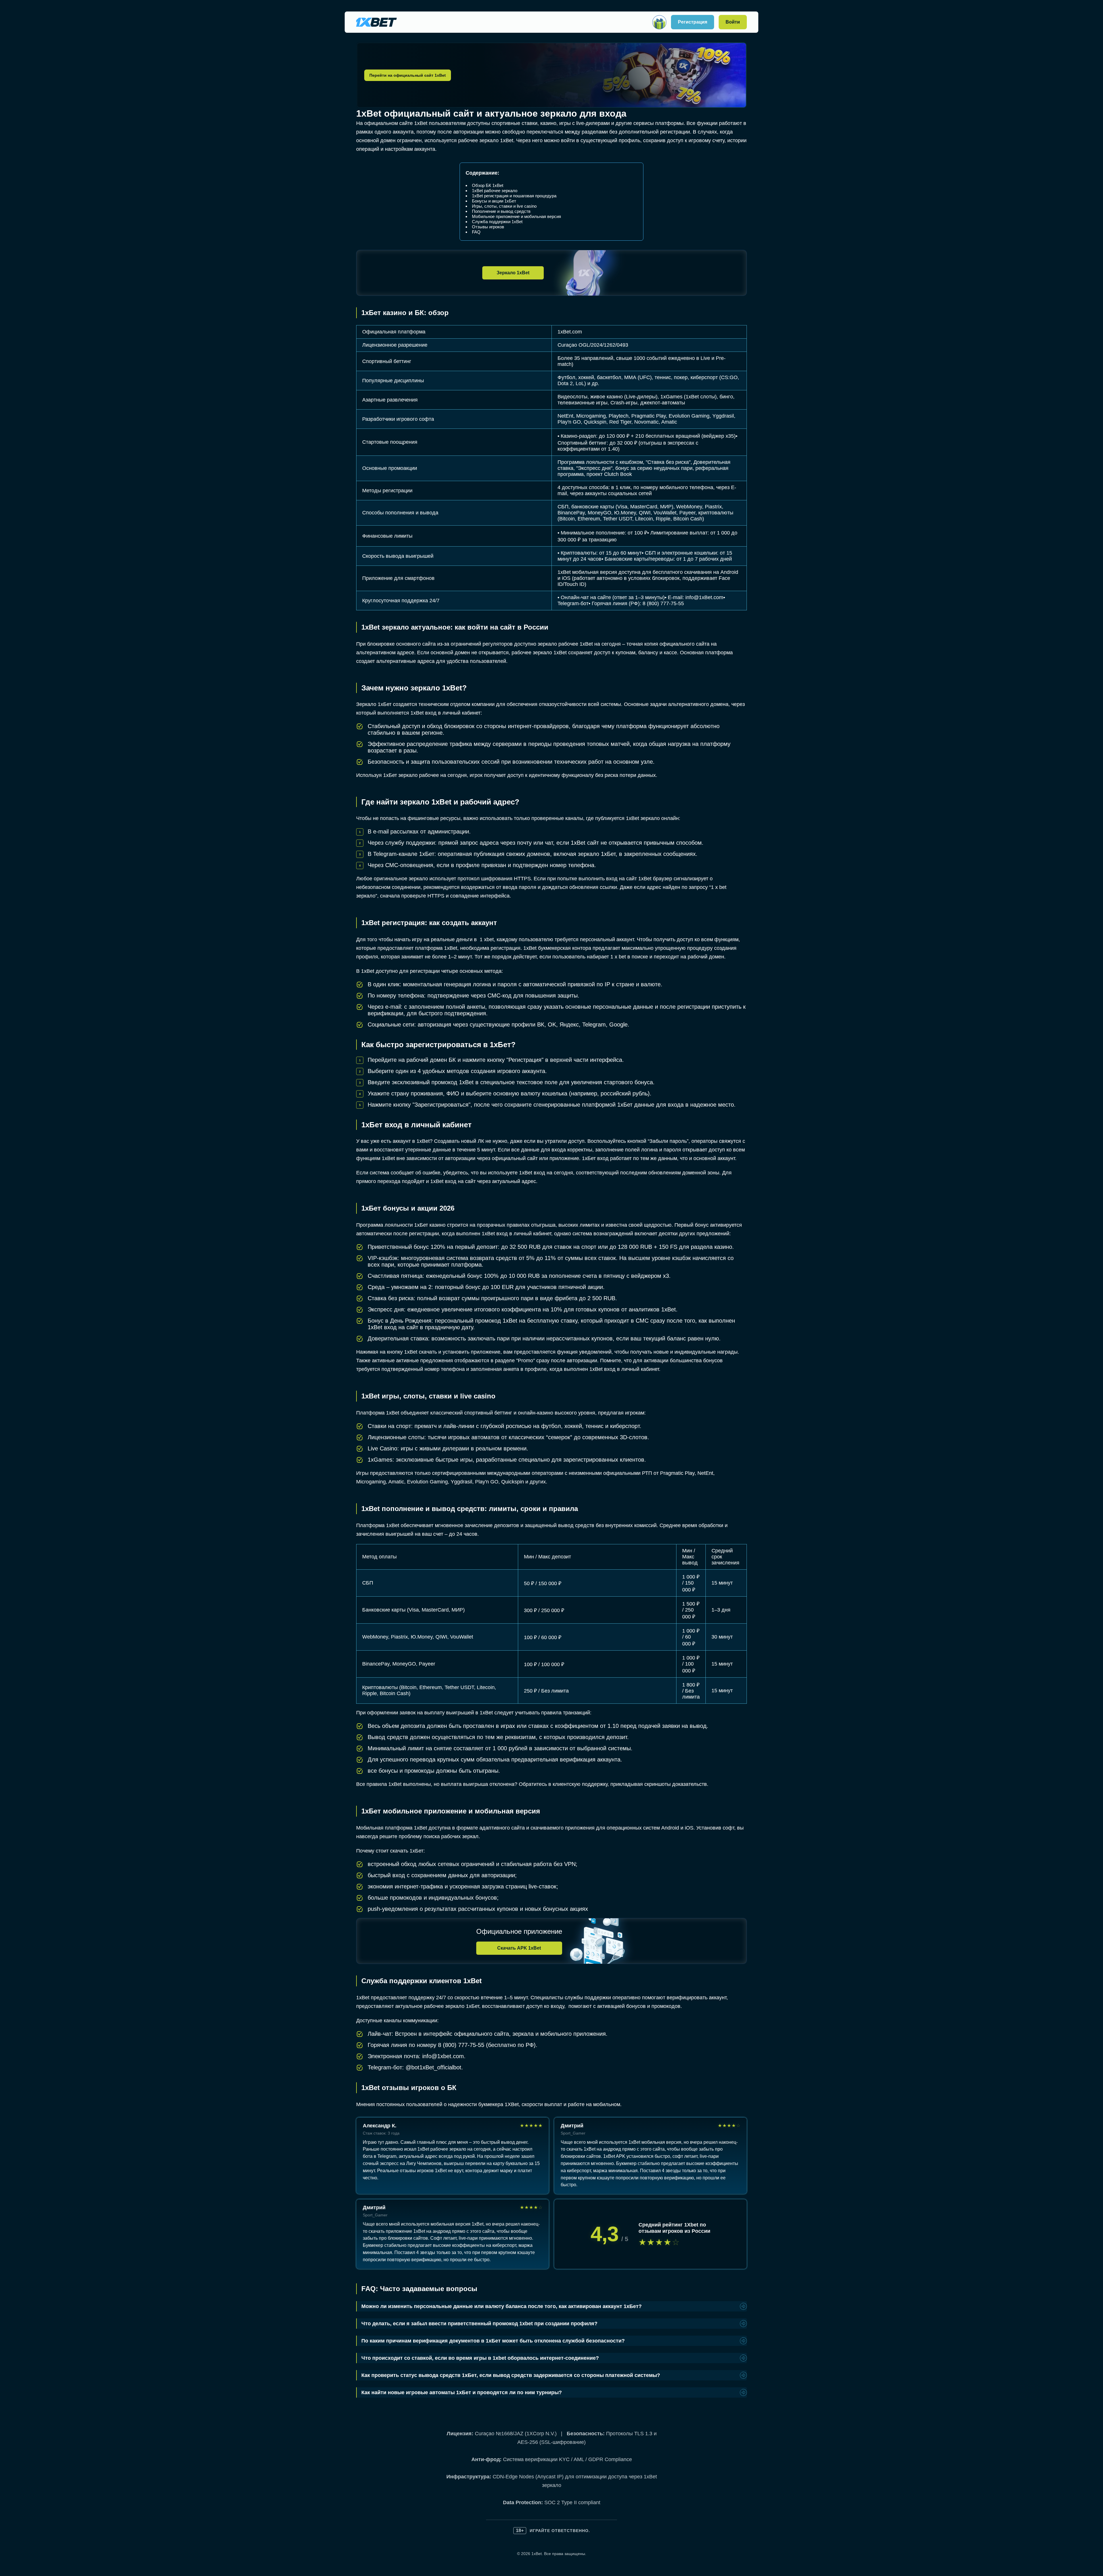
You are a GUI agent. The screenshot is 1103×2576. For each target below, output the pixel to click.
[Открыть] (659, 22)
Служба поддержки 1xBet (497, 222)
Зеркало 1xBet (513, 273)
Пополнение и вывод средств (501, 211)
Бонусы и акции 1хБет (494, 201)
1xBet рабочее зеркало (495, 191)
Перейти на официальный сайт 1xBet (408, 75)
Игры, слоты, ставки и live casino (504, 206)
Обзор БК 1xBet (488, 185)
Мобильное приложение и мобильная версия (516, 216)
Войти (733, 22)
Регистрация (693, 22)
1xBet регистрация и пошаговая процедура (514, 196)
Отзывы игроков (488, 227)
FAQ (476, 232)
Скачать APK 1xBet (519, 1948)
